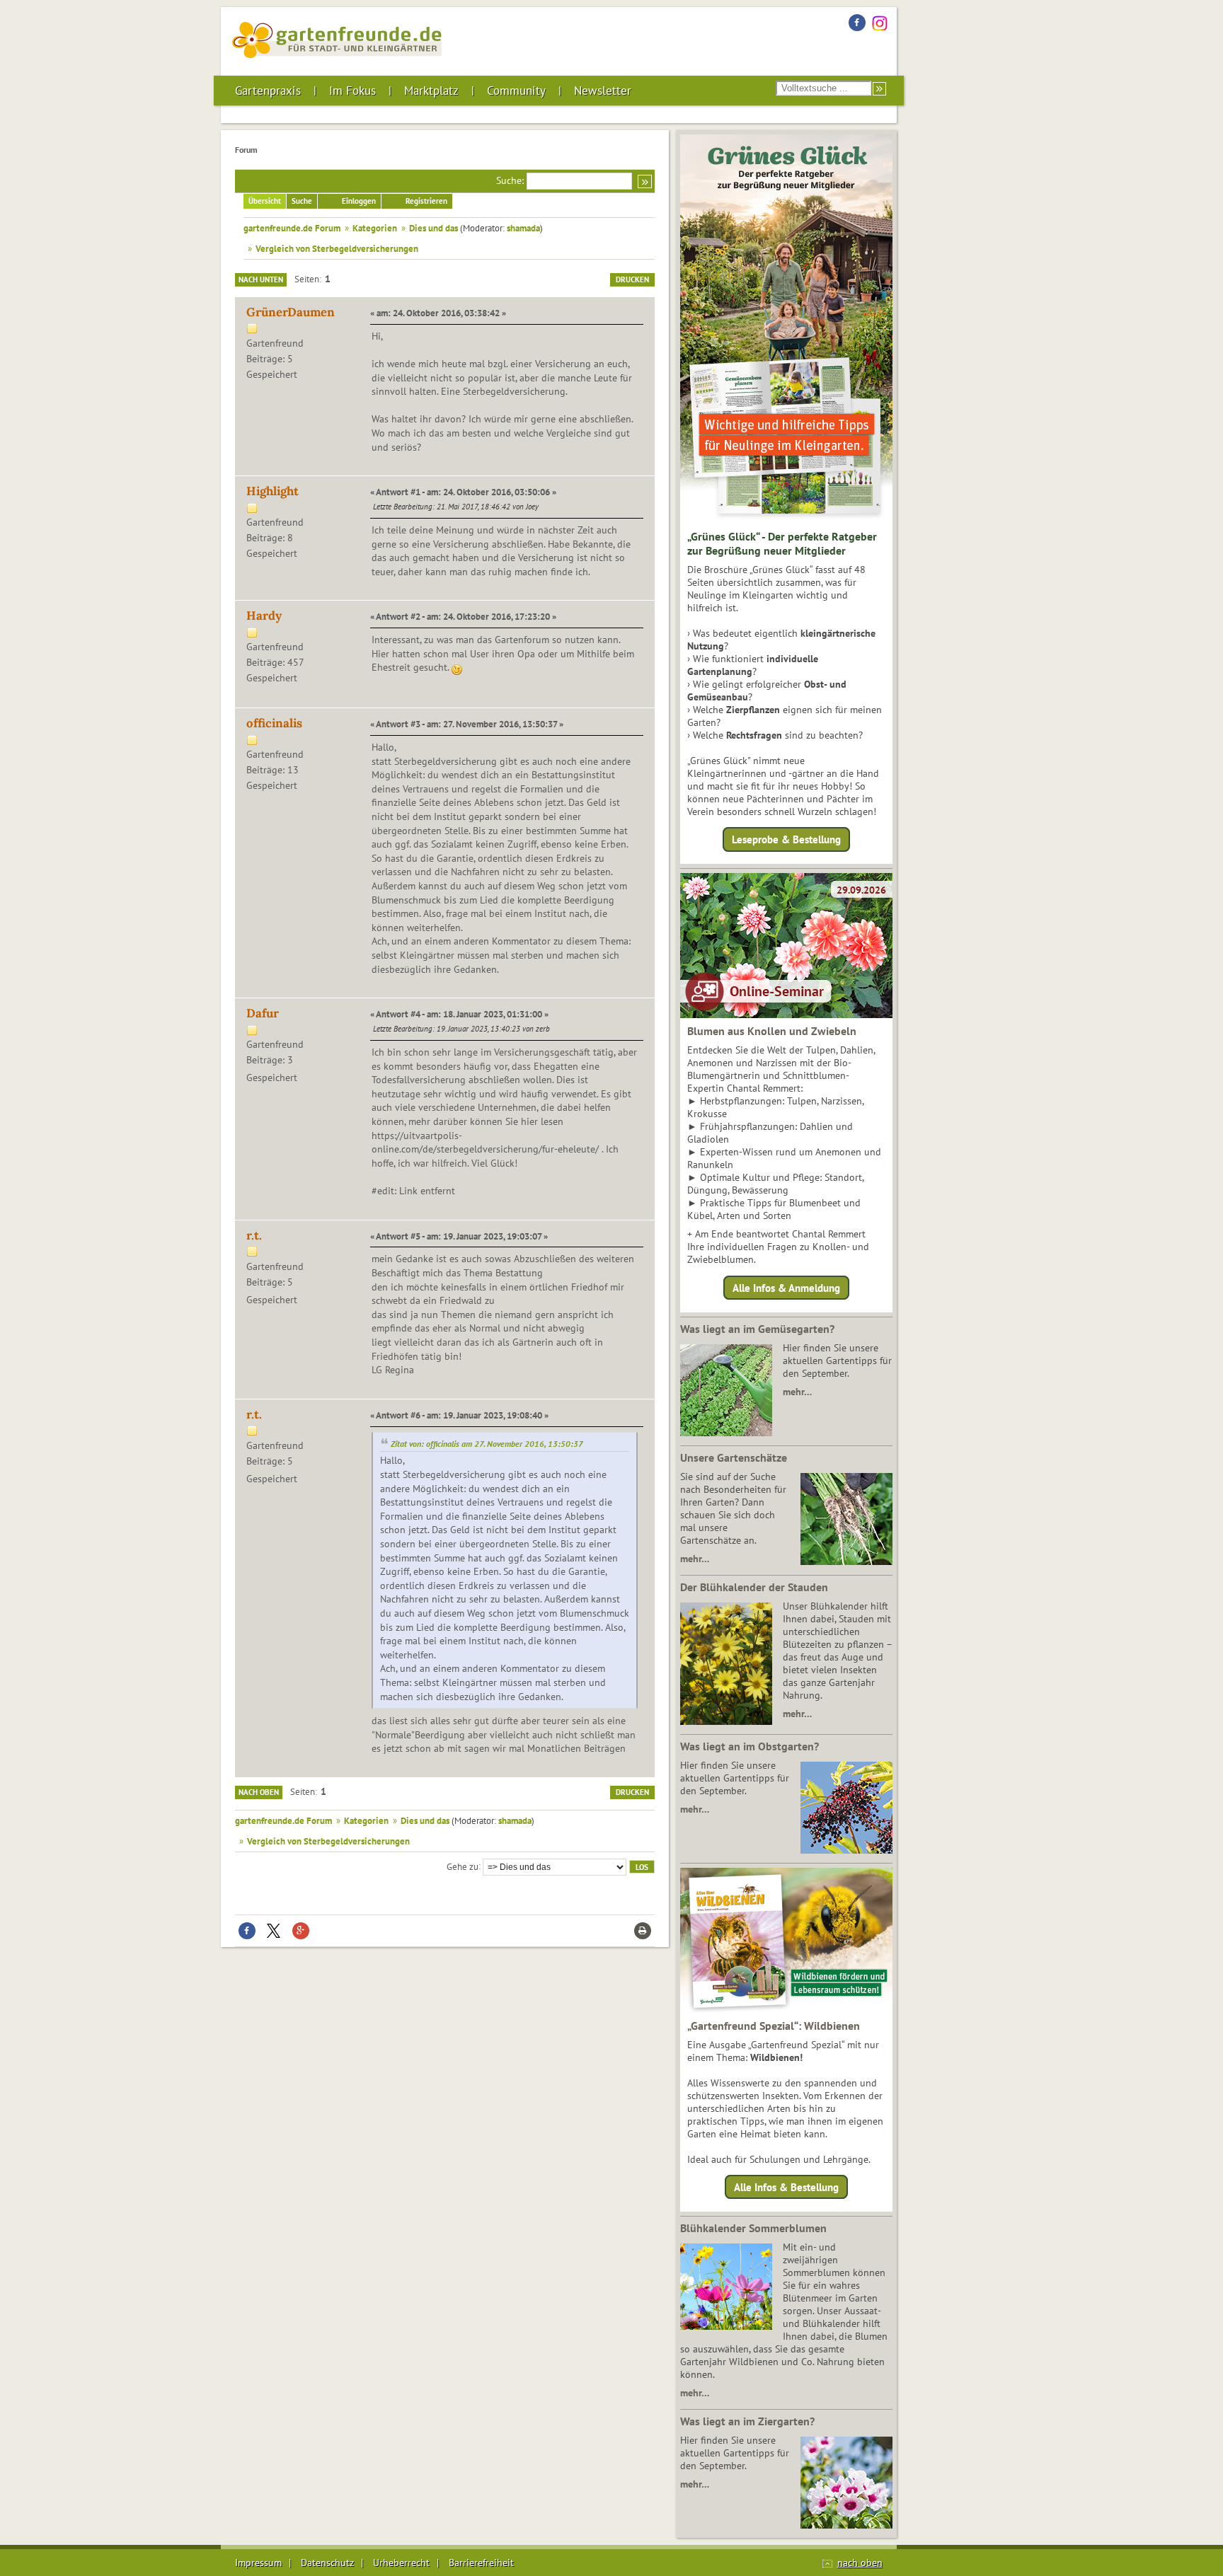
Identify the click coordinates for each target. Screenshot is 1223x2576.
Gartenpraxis (268, 91)
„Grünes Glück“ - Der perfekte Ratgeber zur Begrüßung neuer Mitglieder (782, 543)
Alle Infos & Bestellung (786, 2187)
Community (516, 91)
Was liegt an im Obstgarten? (750, 1746)
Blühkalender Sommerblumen (753, 2228)
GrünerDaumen (291, 312)
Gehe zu (463, 1866)
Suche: (510, 180)
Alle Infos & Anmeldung (786, 1287)
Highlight (272, 491)
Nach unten (261, 279)
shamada (523, 228)
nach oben (860, 2563)
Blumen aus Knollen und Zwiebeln (772, 1031)
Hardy (264, 616)
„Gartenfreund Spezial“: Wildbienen (774, 2026)
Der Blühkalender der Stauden (754, 1587)
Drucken (632, 279)
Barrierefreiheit (481, 2563)
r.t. (254, 1235)
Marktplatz (431, 91)
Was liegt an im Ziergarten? (747, 2421)
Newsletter (603, 91)
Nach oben (259, 1792)
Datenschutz (327, 2563)
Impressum (258, 2563)
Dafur (263, 1013)
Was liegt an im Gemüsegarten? (757, 1329)
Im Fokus (352, 91)
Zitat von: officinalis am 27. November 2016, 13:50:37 (487, 1444)
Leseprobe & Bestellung (786, 839)
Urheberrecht (401, 2563)
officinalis (274, 723)
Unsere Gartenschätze (734, 1457)
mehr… (797, 1392)
